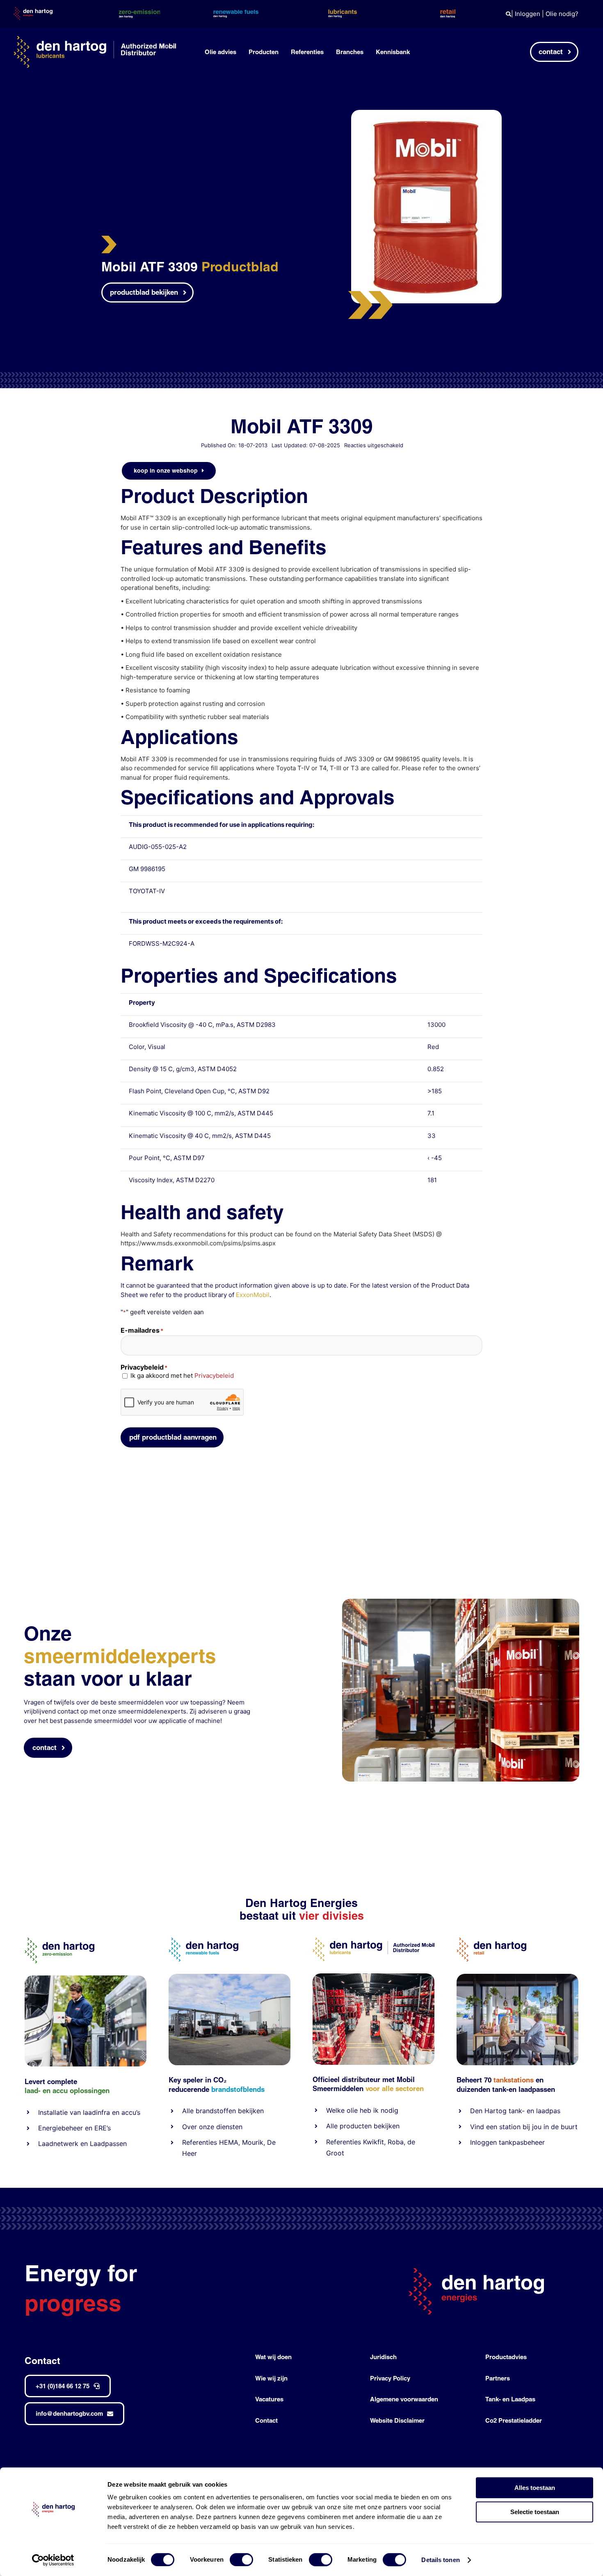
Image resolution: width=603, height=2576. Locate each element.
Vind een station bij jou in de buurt (524, 2127)
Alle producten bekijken (363, 2126)
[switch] (241, 2560)
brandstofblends (238, 2089)
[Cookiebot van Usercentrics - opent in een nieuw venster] (53, 2560)
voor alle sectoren (395, 2088)
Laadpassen (108, 2144)
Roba (396, 2142)
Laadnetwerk (58, 2144)
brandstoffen (216, 2111)
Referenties (200, 2142)
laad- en (38, 2090)
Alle (189, 2111)
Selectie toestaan (535, 2512)
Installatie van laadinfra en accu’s (89, 2112)
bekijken (250, 2111)
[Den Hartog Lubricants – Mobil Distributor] (373, 1941)
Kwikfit (373, 2142)
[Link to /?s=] (508, 14)
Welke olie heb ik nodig (362, 2110)
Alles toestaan (535, 2488)
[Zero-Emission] (86, 1979)
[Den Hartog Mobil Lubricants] (373, 1976)
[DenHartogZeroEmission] (59, 1941)
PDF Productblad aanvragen (173, 1437)
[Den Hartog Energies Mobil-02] (461, 1602)
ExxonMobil (253, 1295)
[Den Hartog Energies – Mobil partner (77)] (230, 1977)
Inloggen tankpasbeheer (507, 2142)
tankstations (515, 2080)
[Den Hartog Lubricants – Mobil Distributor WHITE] (95, 39)
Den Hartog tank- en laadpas (515, 2111)
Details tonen (440, 2560)
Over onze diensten (212, 2127)
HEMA (229, 2142)
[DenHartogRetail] (491, 1941)
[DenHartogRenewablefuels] (203, 1941)
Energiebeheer (61, 2128)
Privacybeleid (214, 1376)
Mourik (253, 2142)
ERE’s (103, 2128)
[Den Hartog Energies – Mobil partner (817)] (517, 1977)
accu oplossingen (81, 2090)
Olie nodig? (562, 14)
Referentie (342, 2142)
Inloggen (528, 14)
